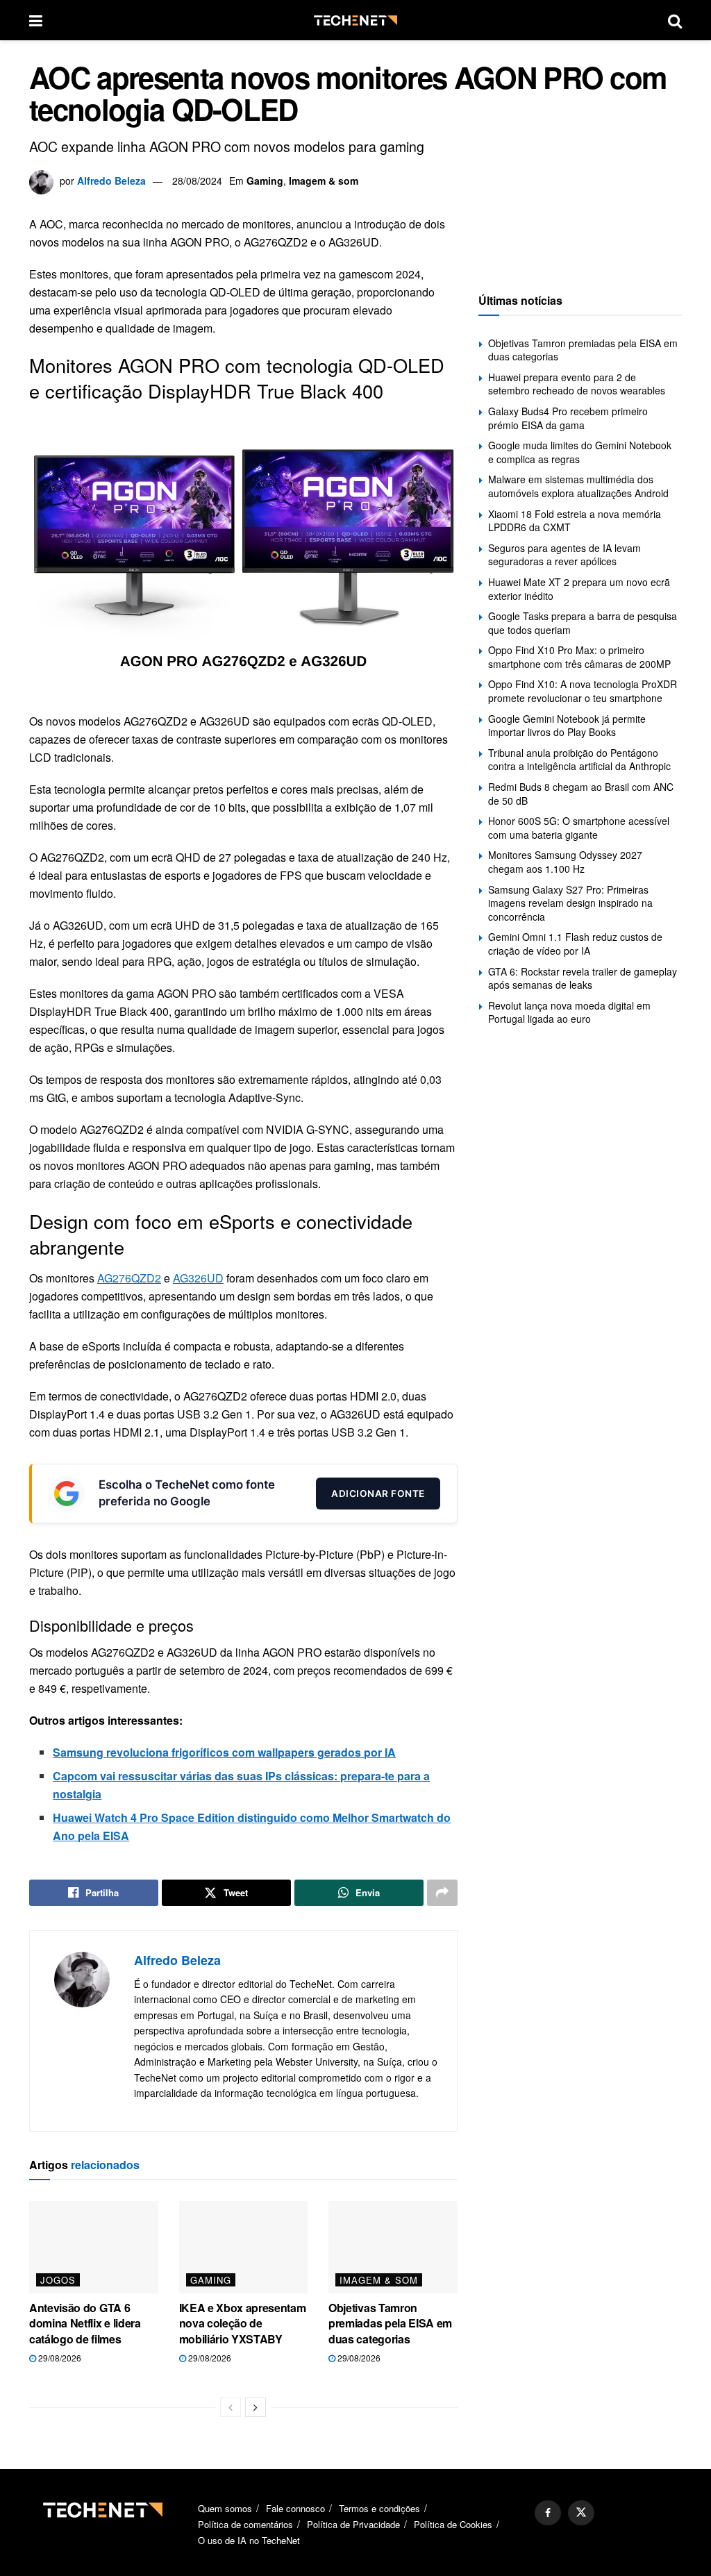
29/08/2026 (59, 2358)
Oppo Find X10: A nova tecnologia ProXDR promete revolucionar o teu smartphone (583, 691)
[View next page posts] (256, 2407)
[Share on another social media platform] (442, 1893)
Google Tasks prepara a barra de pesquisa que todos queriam (583, 623)
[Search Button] (675, 20)
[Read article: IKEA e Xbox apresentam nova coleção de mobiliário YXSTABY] (244, 2247)
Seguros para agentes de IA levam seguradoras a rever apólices (564, 555)
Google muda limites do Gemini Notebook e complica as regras (580, 452)
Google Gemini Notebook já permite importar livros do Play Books (567, 726)
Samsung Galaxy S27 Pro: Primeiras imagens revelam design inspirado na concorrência (570, 903)
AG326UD (198, 1278)
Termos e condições (379, 2508)
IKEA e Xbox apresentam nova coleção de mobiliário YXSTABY (243, 2323)
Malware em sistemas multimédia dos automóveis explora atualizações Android (578, 486)
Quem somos (225, 2508)
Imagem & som (324, 181)
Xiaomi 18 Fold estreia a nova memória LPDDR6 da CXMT (575, 521)
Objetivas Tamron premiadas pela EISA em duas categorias (390, 2323)
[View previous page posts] (231, 2407)
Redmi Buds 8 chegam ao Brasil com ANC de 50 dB (581, 794)
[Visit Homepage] (355, 20)
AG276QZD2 (129, 1278)
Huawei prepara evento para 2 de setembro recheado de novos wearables (577, 384)
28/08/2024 (197, 181)
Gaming (265, 181)
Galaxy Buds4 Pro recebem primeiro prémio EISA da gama (568, 418)
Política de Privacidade (353, 2524)
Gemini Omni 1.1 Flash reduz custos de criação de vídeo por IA (575, 944)
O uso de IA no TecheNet (249, 2540)
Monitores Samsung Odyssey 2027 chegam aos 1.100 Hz (565, 862)
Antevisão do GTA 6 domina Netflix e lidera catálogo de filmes (85, 2323)
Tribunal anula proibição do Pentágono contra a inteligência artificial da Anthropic (579, 760)
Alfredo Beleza (111, 181)
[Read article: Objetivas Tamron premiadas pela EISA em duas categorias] (393, 2247)
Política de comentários (245, 2524)
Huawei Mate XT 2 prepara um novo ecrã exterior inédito (579, 589)
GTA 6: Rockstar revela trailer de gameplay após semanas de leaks (583, 978)
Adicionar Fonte (378, 1494)
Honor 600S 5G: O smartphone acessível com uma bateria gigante (579, 828)
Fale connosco (295, 2508)
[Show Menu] (36, 20)
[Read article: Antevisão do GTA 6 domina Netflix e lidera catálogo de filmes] (94, 2247)
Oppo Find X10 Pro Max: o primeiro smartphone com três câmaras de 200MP (579, 657)
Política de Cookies (453, 2524)
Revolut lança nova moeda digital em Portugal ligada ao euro (569, 1012)
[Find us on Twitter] (581, 2513)
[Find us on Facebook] (548, 2513)
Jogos (58, 2280)
